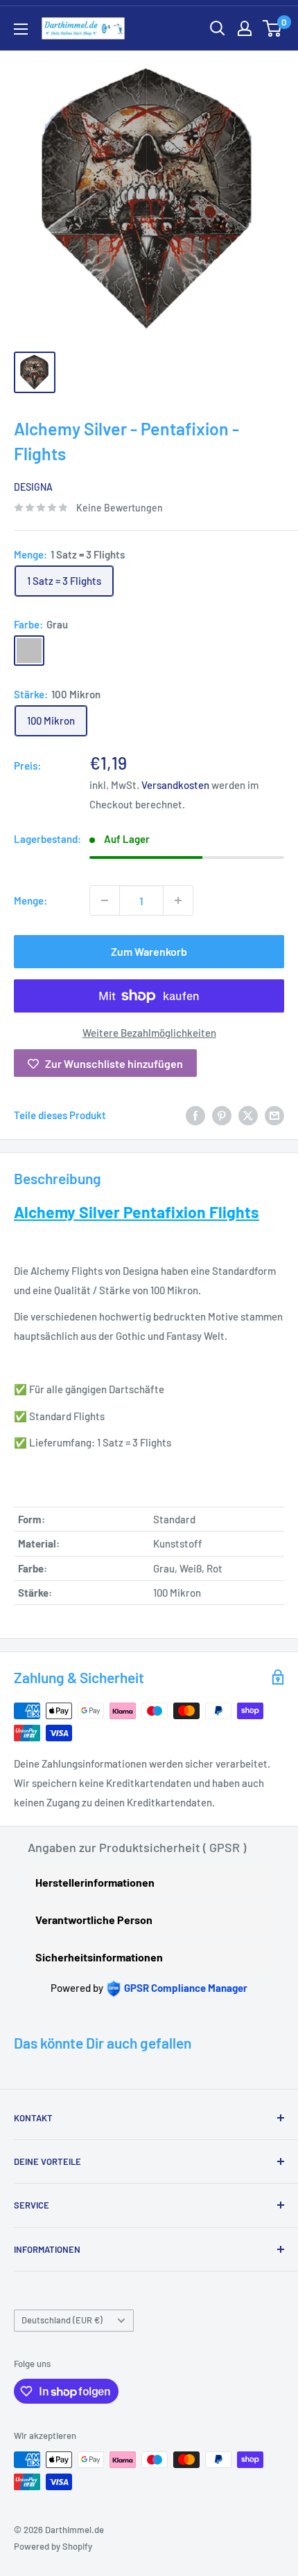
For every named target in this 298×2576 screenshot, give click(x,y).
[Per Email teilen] (274, 1115)
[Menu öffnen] (21, 29)
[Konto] (245, 28)
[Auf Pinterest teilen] (222, 1115)
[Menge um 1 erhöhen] (178, 900)
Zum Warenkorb (149, 951)
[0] (273, 28)
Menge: (30, 900)
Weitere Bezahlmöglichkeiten (149, 1033)
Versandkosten (175, 785)
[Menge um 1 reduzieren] (105, 900)
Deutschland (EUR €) (62, 2320)
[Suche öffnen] (218, 28)
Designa (33, 487)
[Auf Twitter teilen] (248, 1115)
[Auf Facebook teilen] (195, 1115)
